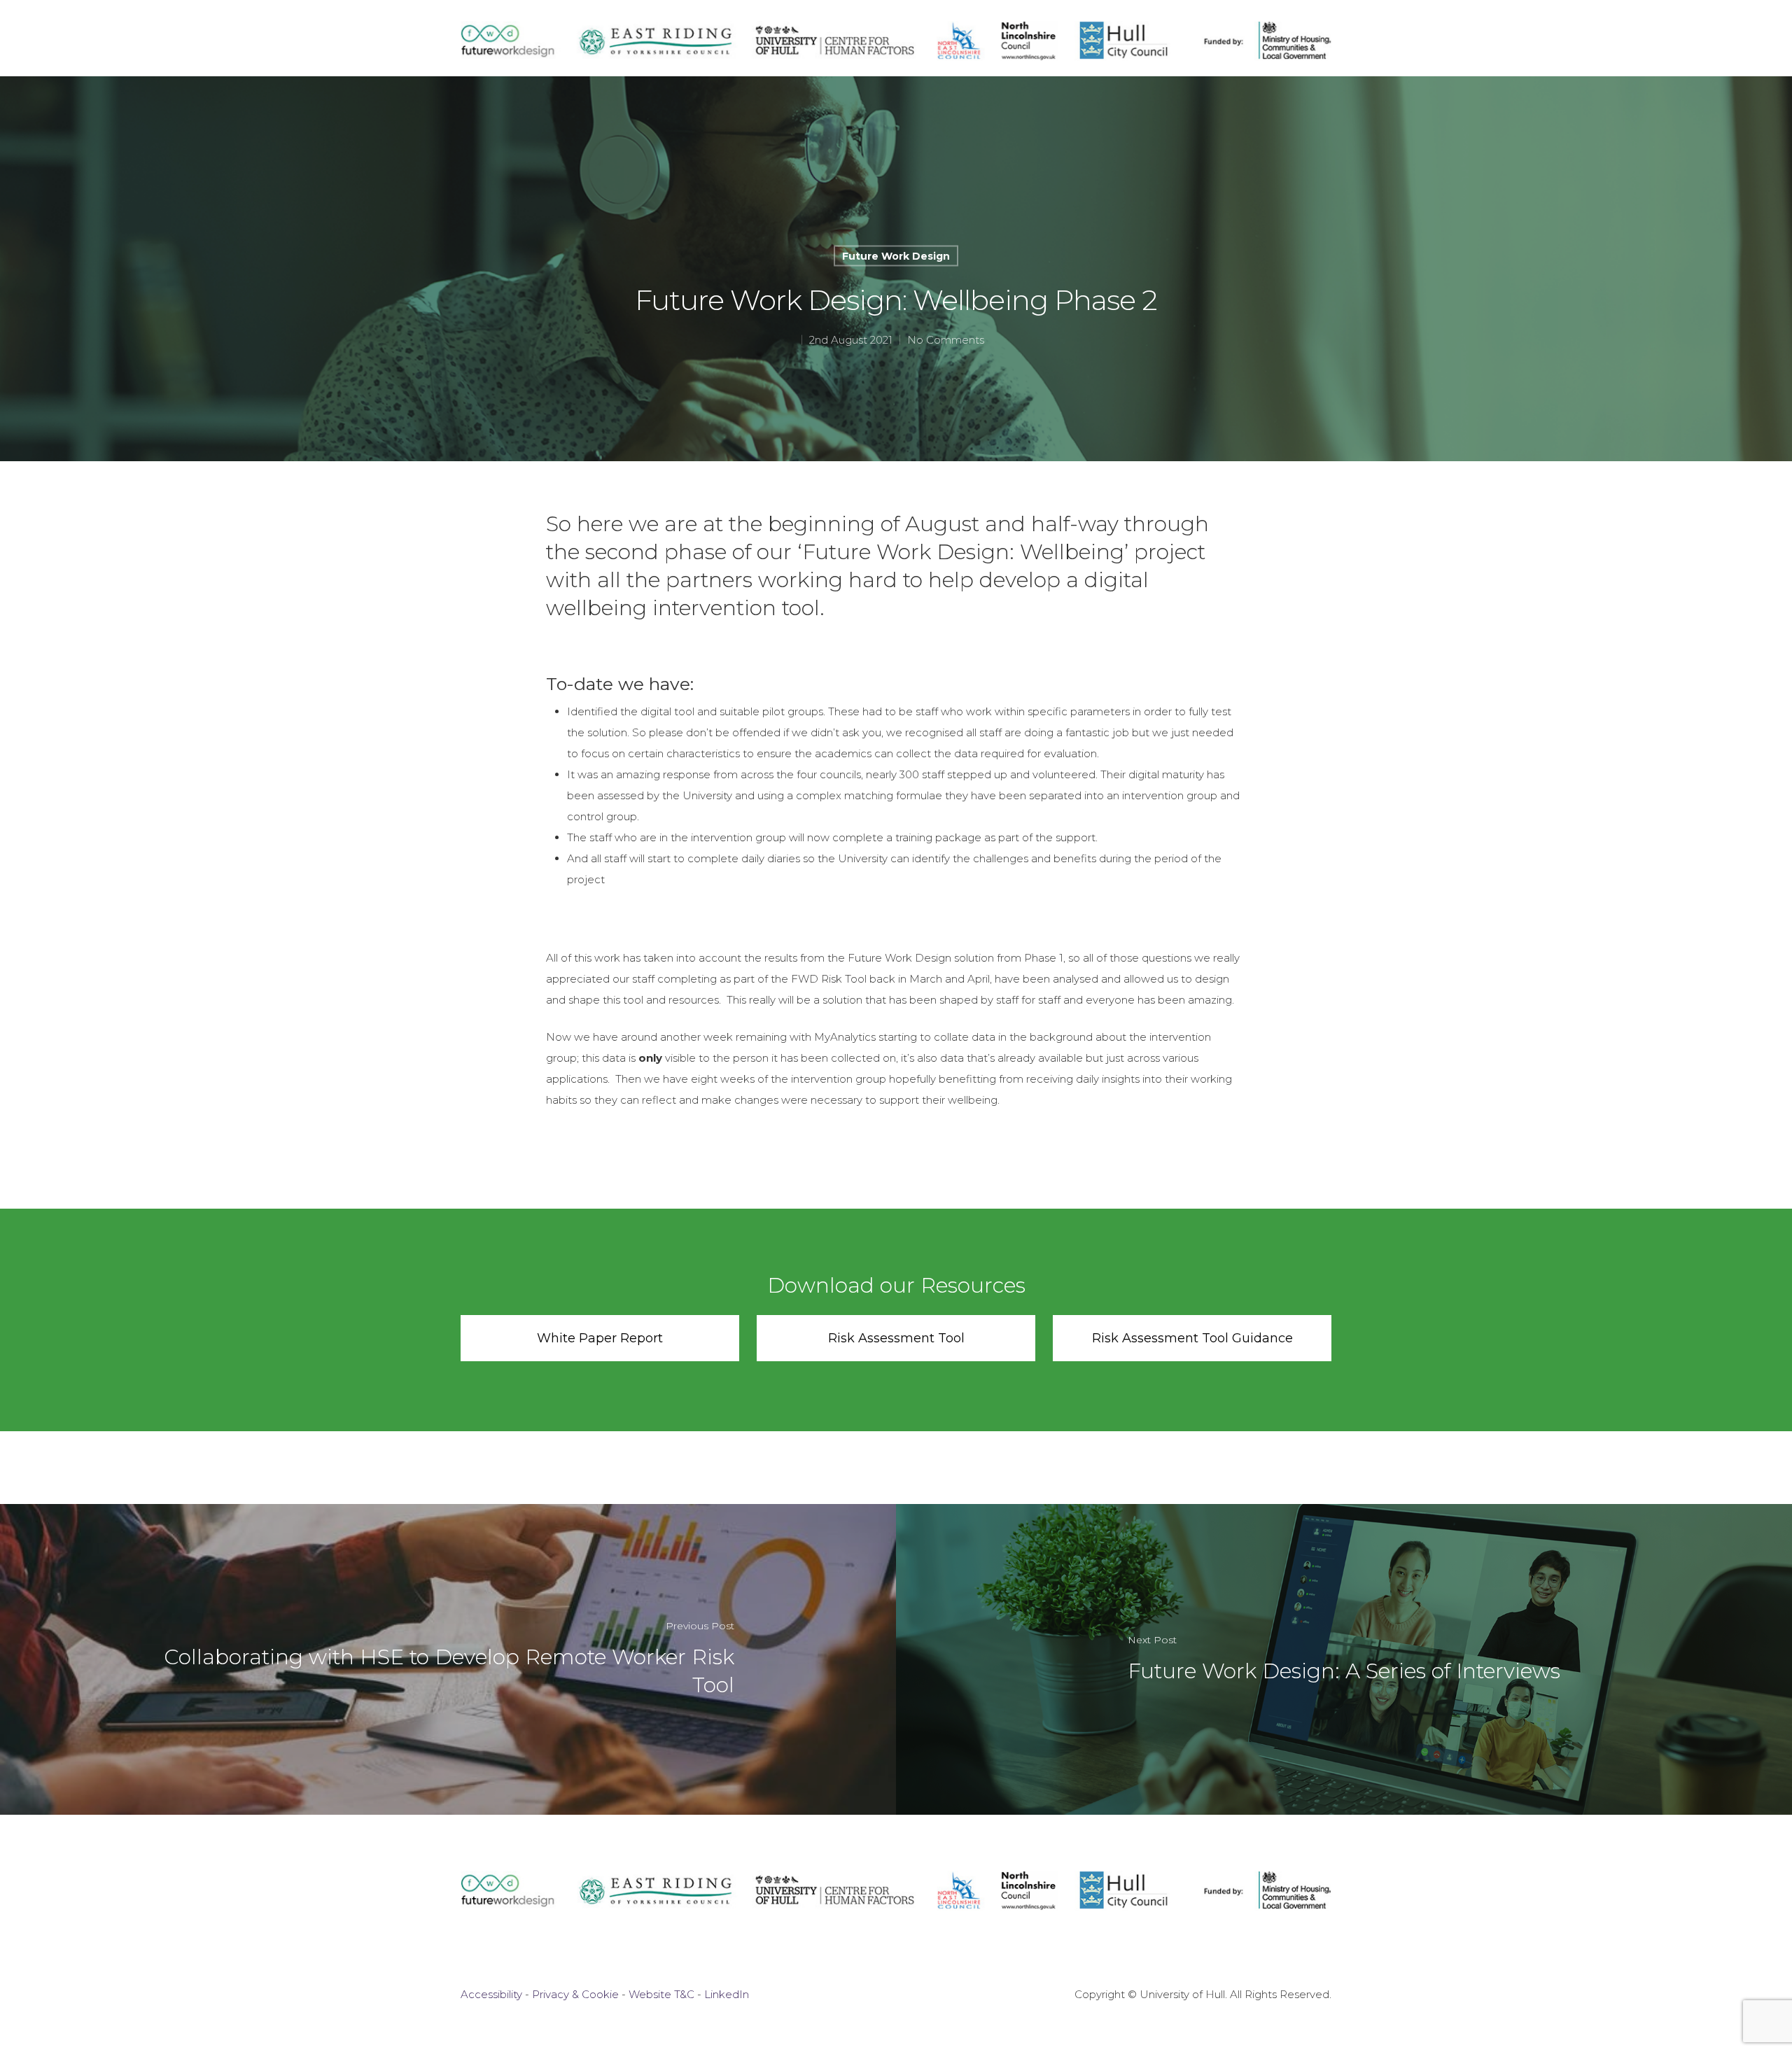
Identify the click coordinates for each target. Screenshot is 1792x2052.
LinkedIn (727, 1994)
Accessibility (491, 1994)
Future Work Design (896, 256)
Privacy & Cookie (575, 1994)
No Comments (946, 340)
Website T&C (661, 1994)
